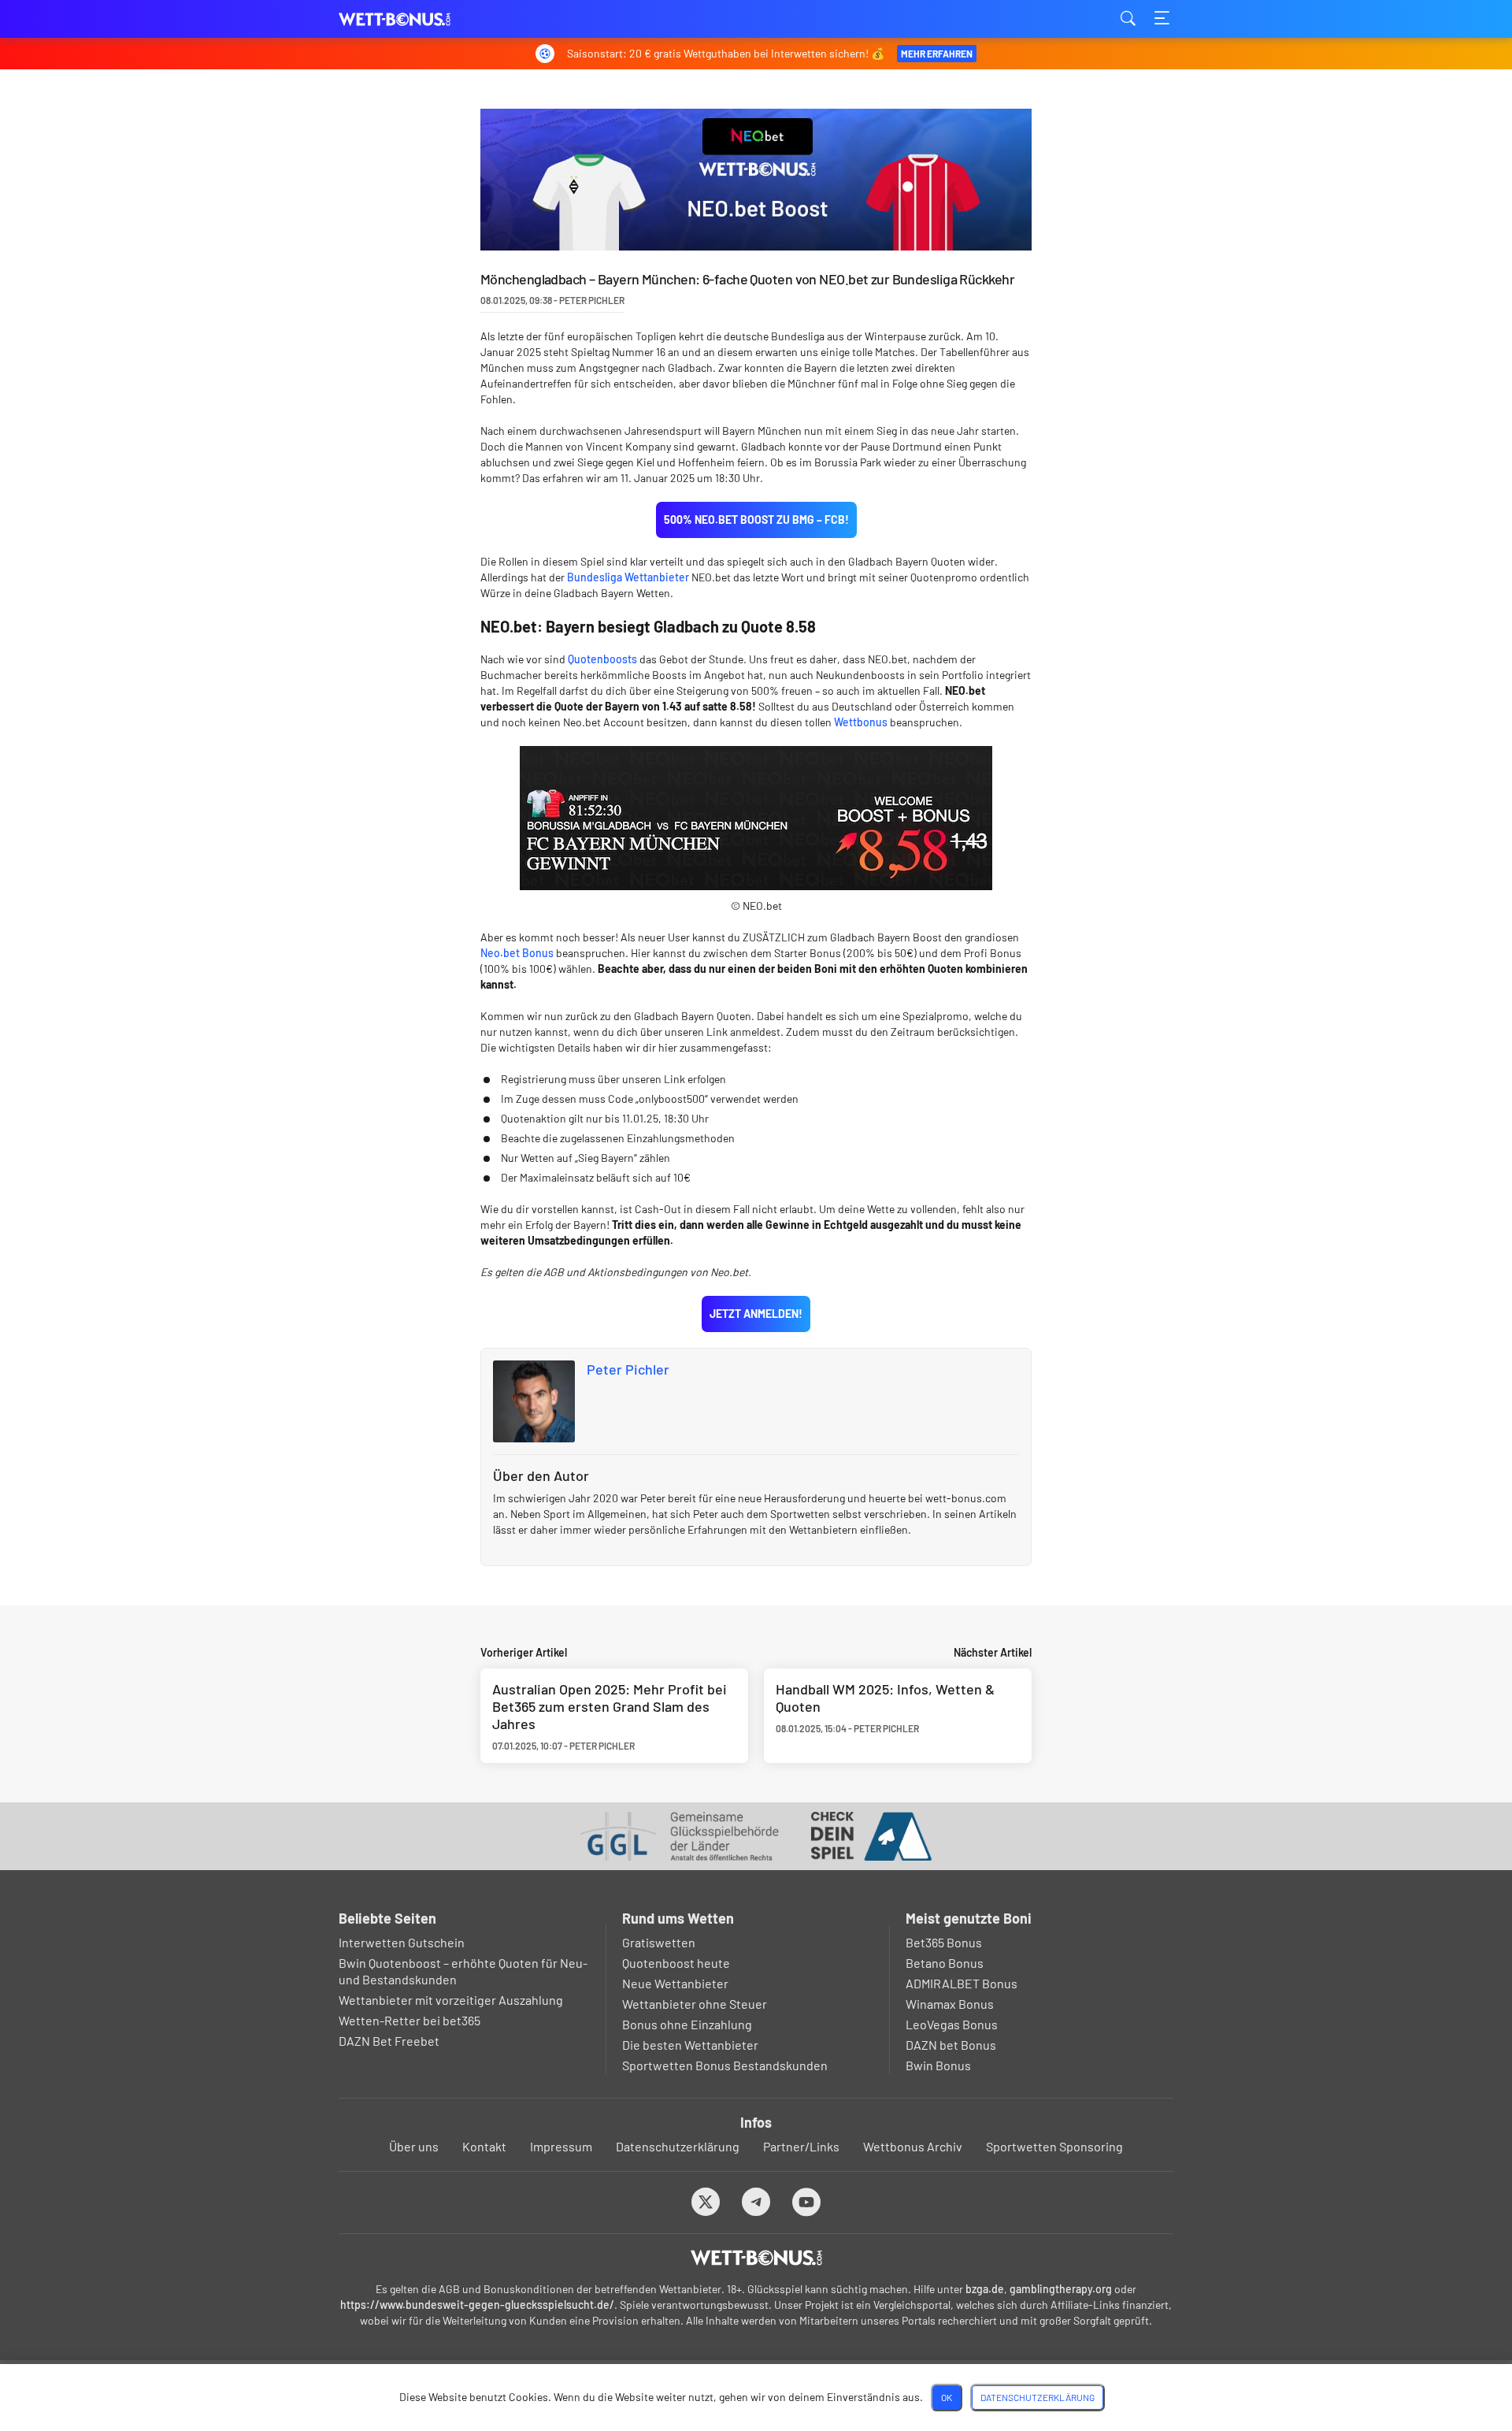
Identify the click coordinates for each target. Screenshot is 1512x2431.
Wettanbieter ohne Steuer (695, 2004)
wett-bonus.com (417, 19)
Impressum (561, 2146)
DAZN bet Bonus (951, 2045)
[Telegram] (756, 2201)
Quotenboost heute (676, 1963)
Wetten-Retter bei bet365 (409, 2020)
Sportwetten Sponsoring (1054, 2146)
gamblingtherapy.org (1061, 2289)
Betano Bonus (945, 1963)
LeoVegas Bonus (952, 2024)
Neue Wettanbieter (675, 1983)
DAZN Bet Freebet (389, 2041)
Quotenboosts (602, 659)
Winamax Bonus (950, 2004)
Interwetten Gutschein (402, 1942)
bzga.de (985, 2289)
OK (947, 2397)
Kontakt (484, 2146)
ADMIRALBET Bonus (962, 1983)
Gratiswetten (659, 1942)
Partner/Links (801, 2146)
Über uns (414, 2146)
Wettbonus (861, 722)
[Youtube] (807, 2201)
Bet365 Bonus (944, 1942)
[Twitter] (706, 2201)
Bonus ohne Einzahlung (687, 2024)
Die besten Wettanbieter (690, 2045)
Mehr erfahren (937, 54)
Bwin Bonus (938, 2065)
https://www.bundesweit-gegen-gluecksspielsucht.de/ (477, 2305)
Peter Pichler (628, 1369)
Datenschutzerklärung (678, 2146)
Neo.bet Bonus (517, 953)
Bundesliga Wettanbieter (628, 577)
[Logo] (756, 2258)
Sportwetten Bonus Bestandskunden (725, 2065)
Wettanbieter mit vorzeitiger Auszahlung (451, 2000)
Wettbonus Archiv (913, 2146)
